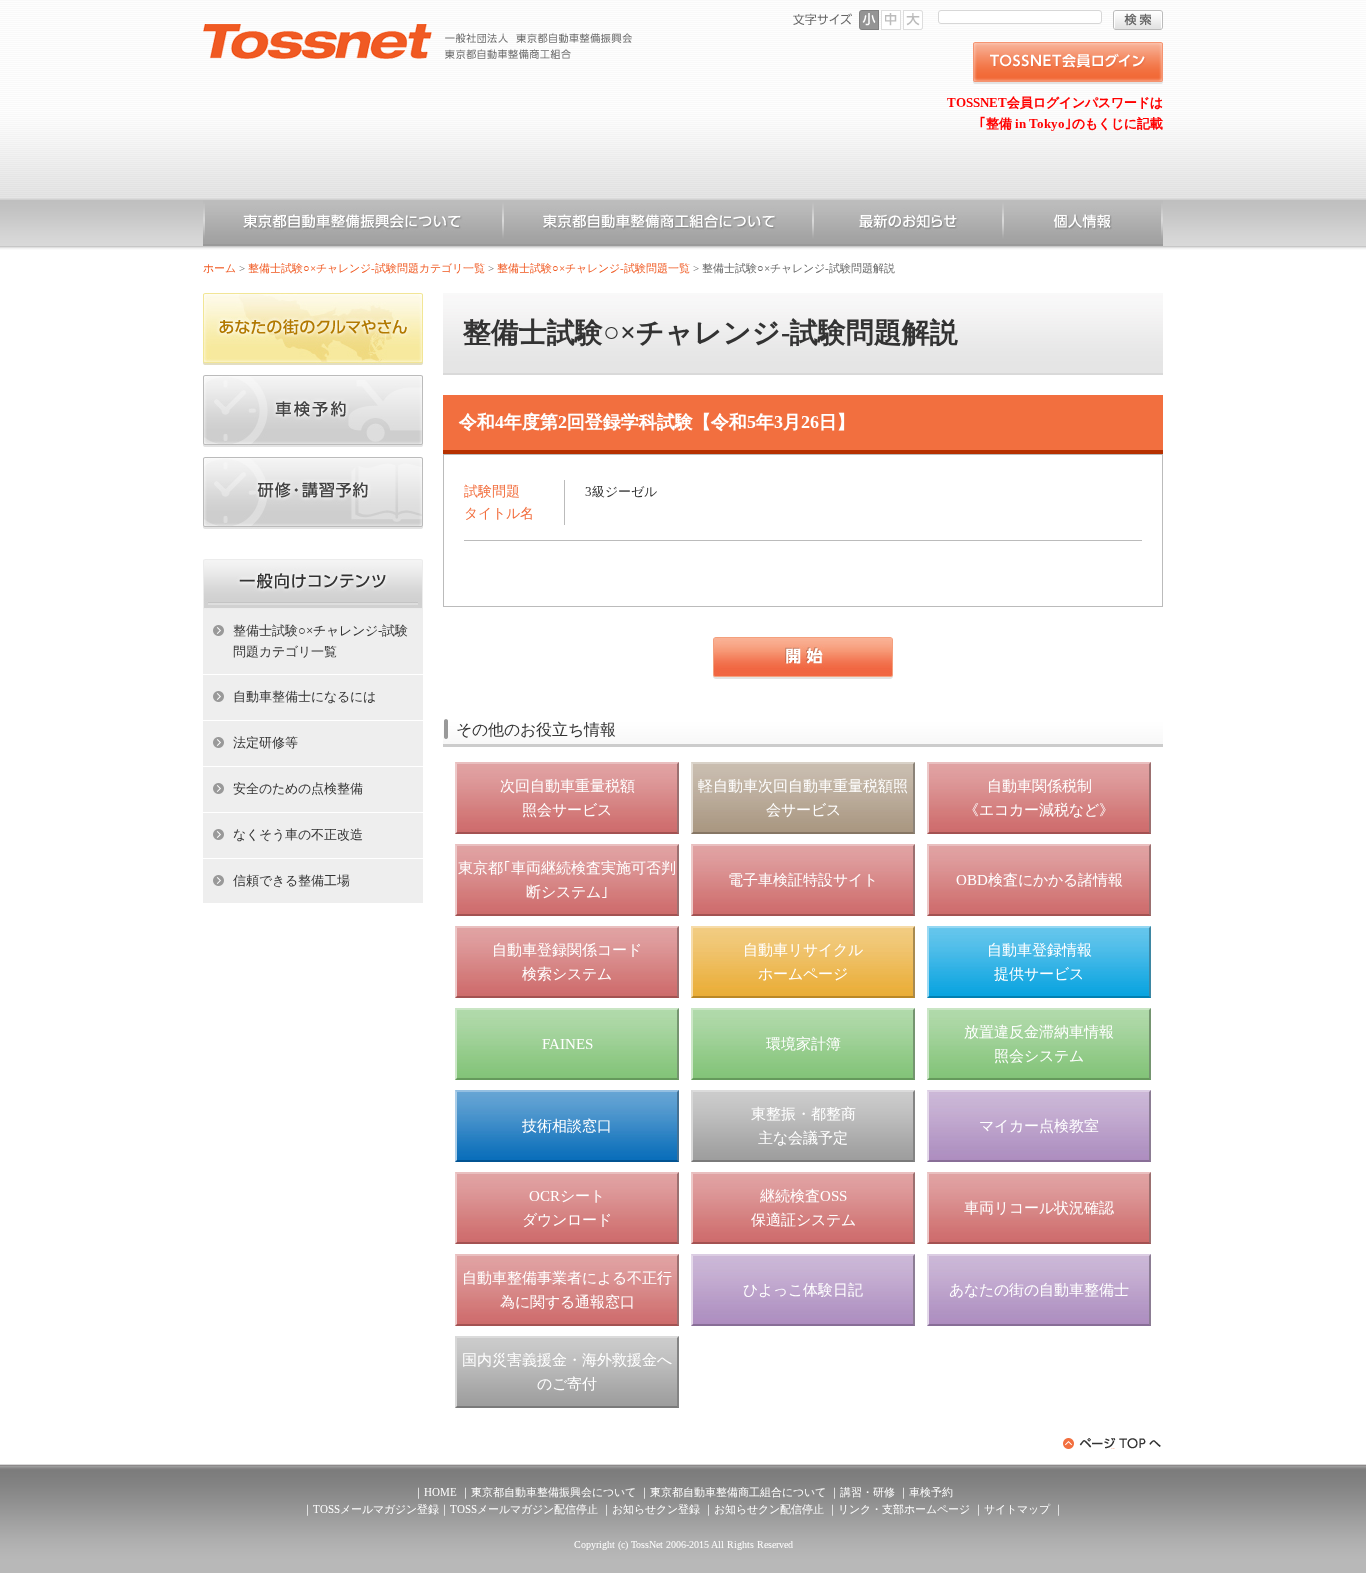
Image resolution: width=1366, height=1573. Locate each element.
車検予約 (931, 1492)
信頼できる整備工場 (291, 880)
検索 (1138, 20)
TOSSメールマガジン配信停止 (524, 1509)
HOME (440, 1492)
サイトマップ (1017, 1509)
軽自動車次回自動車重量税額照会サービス (803, 798)
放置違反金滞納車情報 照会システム (1039, 1044)
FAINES (567, 1044)
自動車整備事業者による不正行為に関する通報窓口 (567, 1290)
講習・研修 (867, 1492)
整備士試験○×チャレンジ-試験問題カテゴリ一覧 (366, 268)
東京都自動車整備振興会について (353, 225)
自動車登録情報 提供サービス (1039, 962)
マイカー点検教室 (1039, 1126)
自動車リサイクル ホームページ (803, 962)
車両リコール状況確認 (1039, 1208)
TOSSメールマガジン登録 (376, 1509)
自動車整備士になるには (304, 696)
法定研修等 (265, 742)
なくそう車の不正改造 (298, 834)
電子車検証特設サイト (803, 880)
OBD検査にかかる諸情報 (1039, 880)
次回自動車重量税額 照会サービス (567, 798)
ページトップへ (1113, 1443)
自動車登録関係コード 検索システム (567, 962)
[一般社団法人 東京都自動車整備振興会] (418, 31)
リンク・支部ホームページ (904, 1509)
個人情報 (1083, 225)
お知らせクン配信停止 (769, 1509)
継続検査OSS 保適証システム (803, 1208)
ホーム (219, 268)
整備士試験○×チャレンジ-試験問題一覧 (593, 268)
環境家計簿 (803, 1044)
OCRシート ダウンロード (567, 1208)
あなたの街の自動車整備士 (1039, 1290)
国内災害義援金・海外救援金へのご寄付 (567, 1372)
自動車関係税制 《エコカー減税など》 (1039, 798)
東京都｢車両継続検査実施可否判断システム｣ (567, 880)
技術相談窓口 (567, 1126)
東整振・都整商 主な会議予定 (803, 1126)
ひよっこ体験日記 (803, 1290)
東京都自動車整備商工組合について (658, 225)
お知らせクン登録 (656, 1509)
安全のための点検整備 (298, 788)
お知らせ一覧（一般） (908, 225)
